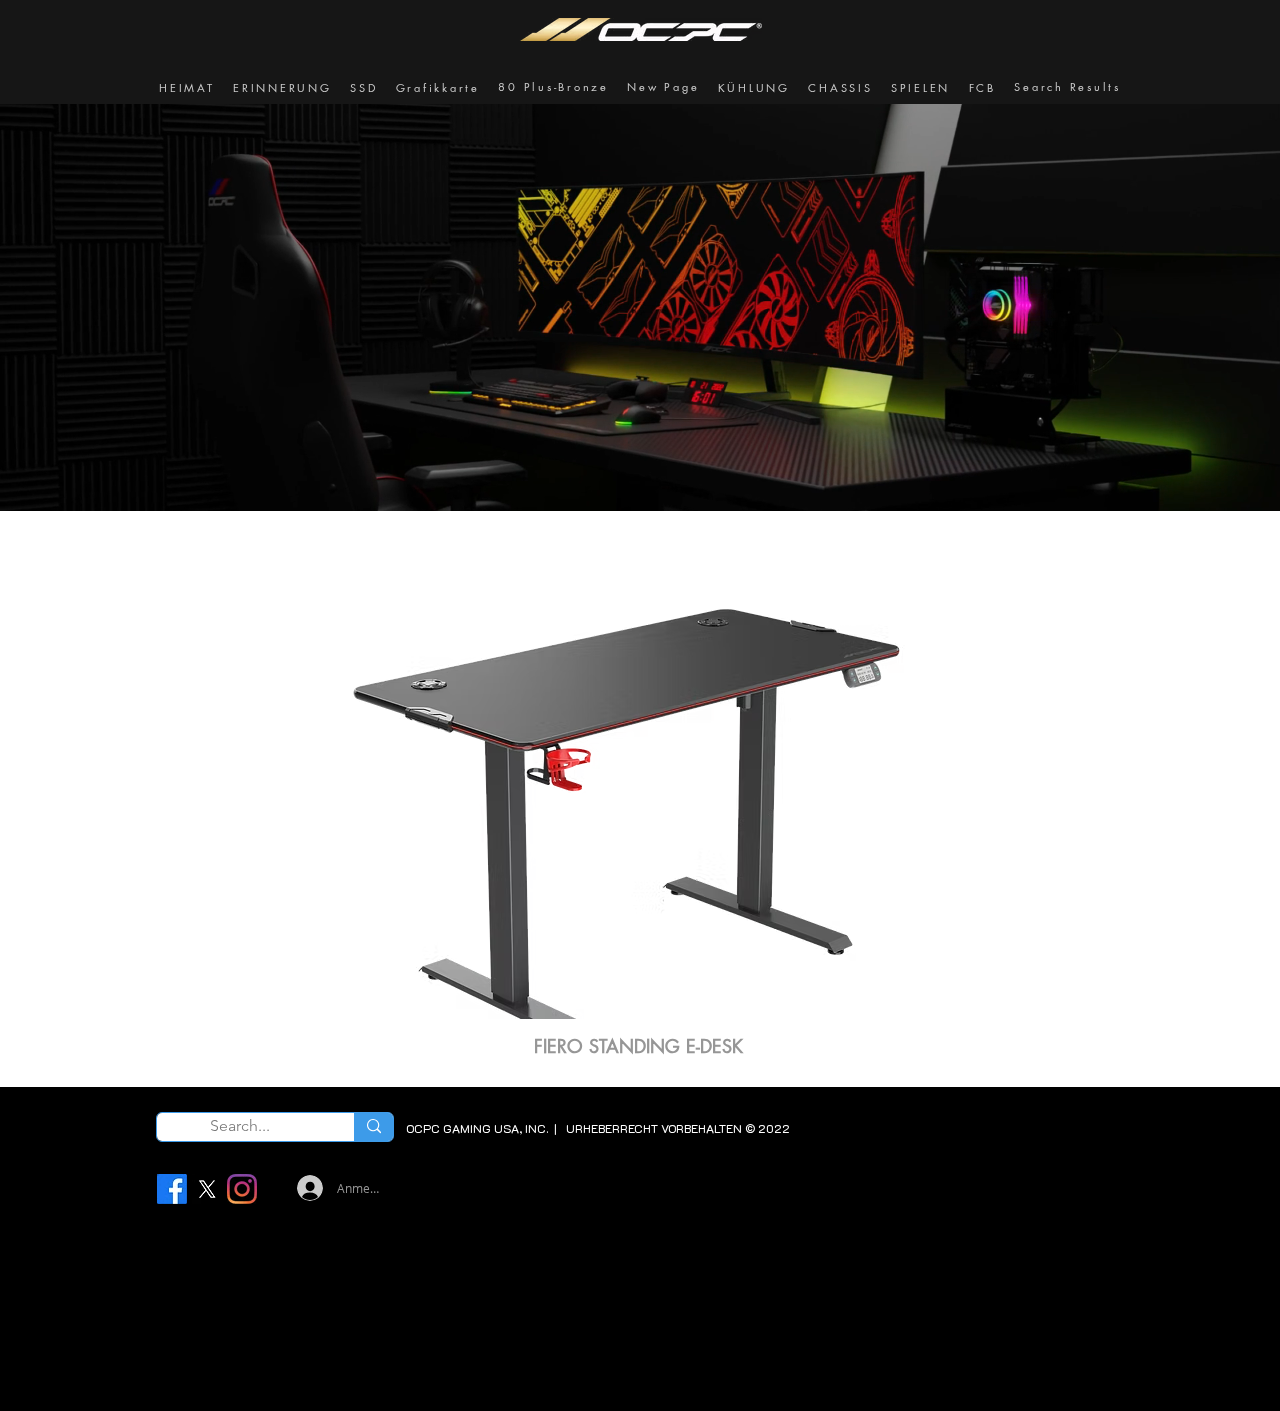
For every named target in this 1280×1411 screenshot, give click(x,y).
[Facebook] (172, 1189)
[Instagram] (242, 1189)
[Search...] (373, 1127)
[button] (282, 88)
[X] (207, 1189)
